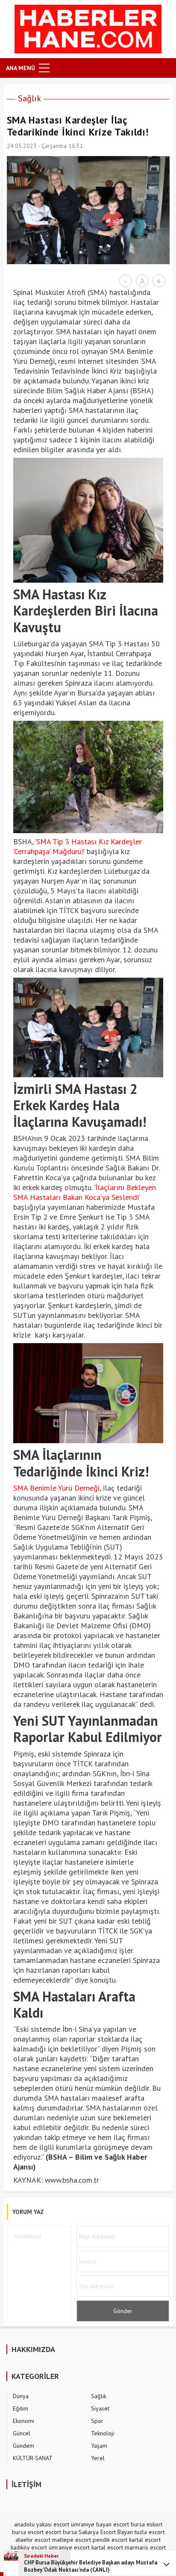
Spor (97, 2421)
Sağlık (29, 98)
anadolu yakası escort (42, 2524)
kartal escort (145, 2540)
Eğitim (21, 2408)
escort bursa (61, 2532)
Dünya (21, 2396)
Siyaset (100, 2408)
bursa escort (28, 2532)
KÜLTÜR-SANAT (33, 2458)
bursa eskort (147, 2524)
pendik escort (110, 2540)
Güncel (22, 2433)
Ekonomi (23, 2421)
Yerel (98, 2458)
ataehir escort (33, 2540)
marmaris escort (145, 2547)
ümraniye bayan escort (100, 2524)
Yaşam (99, 2446)
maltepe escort (72, 2540)
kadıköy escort (29, 2547)
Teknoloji (103, 2433)
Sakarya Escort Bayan (106, 2532)
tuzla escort (150, 2532)
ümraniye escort (69, 2547)
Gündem (23, 2446)
